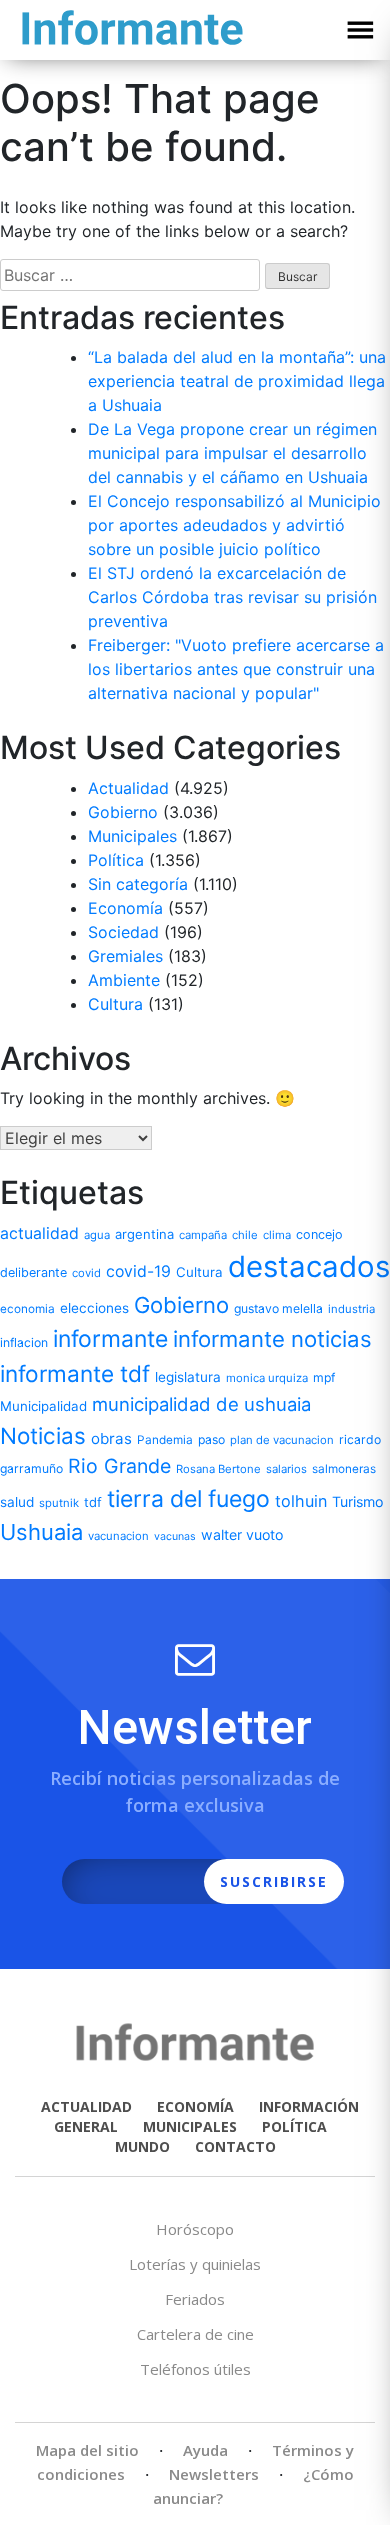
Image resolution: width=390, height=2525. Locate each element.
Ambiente (124, 980)
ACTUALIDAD (86, 2106)
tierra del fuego (188, 1499)
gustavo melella (278, 1308)
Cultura (115, 1004)
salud (17, 1502)
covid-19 (138, 1271)
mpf (324, 1377)
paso (211, 1439)
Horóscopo (195, 2229)
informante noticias (272, 1339)
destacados (309, 1266)
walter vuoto (242, 1534)
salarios (286, 1469)
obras (111, 1438)
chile (245, 1235)
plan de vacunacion (282, 1440)
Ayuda (205, 2450)
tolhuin (301, 1501)
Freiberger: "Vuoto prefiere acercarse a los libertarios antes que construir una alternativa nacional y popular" (236, 669)
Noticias (43, 1435)
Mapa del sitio (87, 2450)
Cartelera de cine (195, 2334)
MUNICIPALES (190, 2126)
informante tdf (75, 1373)
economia (27, 1309)
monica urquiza (267, 1378)
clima (277, 1235)
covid (86, 1273)
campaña (203, 1235)
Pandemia (165, 1440)
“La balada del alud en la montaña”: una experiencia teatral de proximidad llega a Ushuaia (237, 381)
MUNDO (142, 2146)
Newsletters (214, 2474)
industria (351, 1309)
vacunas (175, 1536)
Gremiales (125, 956)
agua (97, 1235)
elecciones (94, 1308)
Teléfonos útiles (195, 2369)
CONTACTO (235, 2146)
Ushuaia (41, 1532)
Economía (125, 908)
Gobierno (123, 812)
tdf (93, 1502)
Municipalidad (43, 1406)
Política (116, 860)
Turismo (357, 1501)
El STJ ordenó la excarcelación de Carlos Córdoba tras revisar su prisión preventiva (232, 597)
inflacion (24, 1342)
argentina (144, 1234)
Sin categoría (138, 884)
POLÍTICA (294, 2126)
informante (110, 1339)
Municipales (132, 836)
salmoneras (344, 1469)
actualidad (39, 1233)
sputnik (59, 1503)
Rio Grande (119, 1466)
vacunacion (118, 1536)
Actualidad (128, 788)
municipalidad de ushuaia (201, 1404)
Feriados (195, 2299)
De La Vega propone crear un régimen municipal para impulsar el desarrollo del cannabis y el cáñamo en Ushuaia (232, 453)
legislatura (188, 1377)
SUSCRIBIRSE (274, 1881)
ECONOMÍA (195, 2106)
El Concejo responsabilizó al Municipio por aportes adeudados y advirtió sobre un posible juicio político (234, 525)
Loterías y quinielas (195, 2264)
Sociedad (123, 932)
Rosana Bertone (218, 1469)
